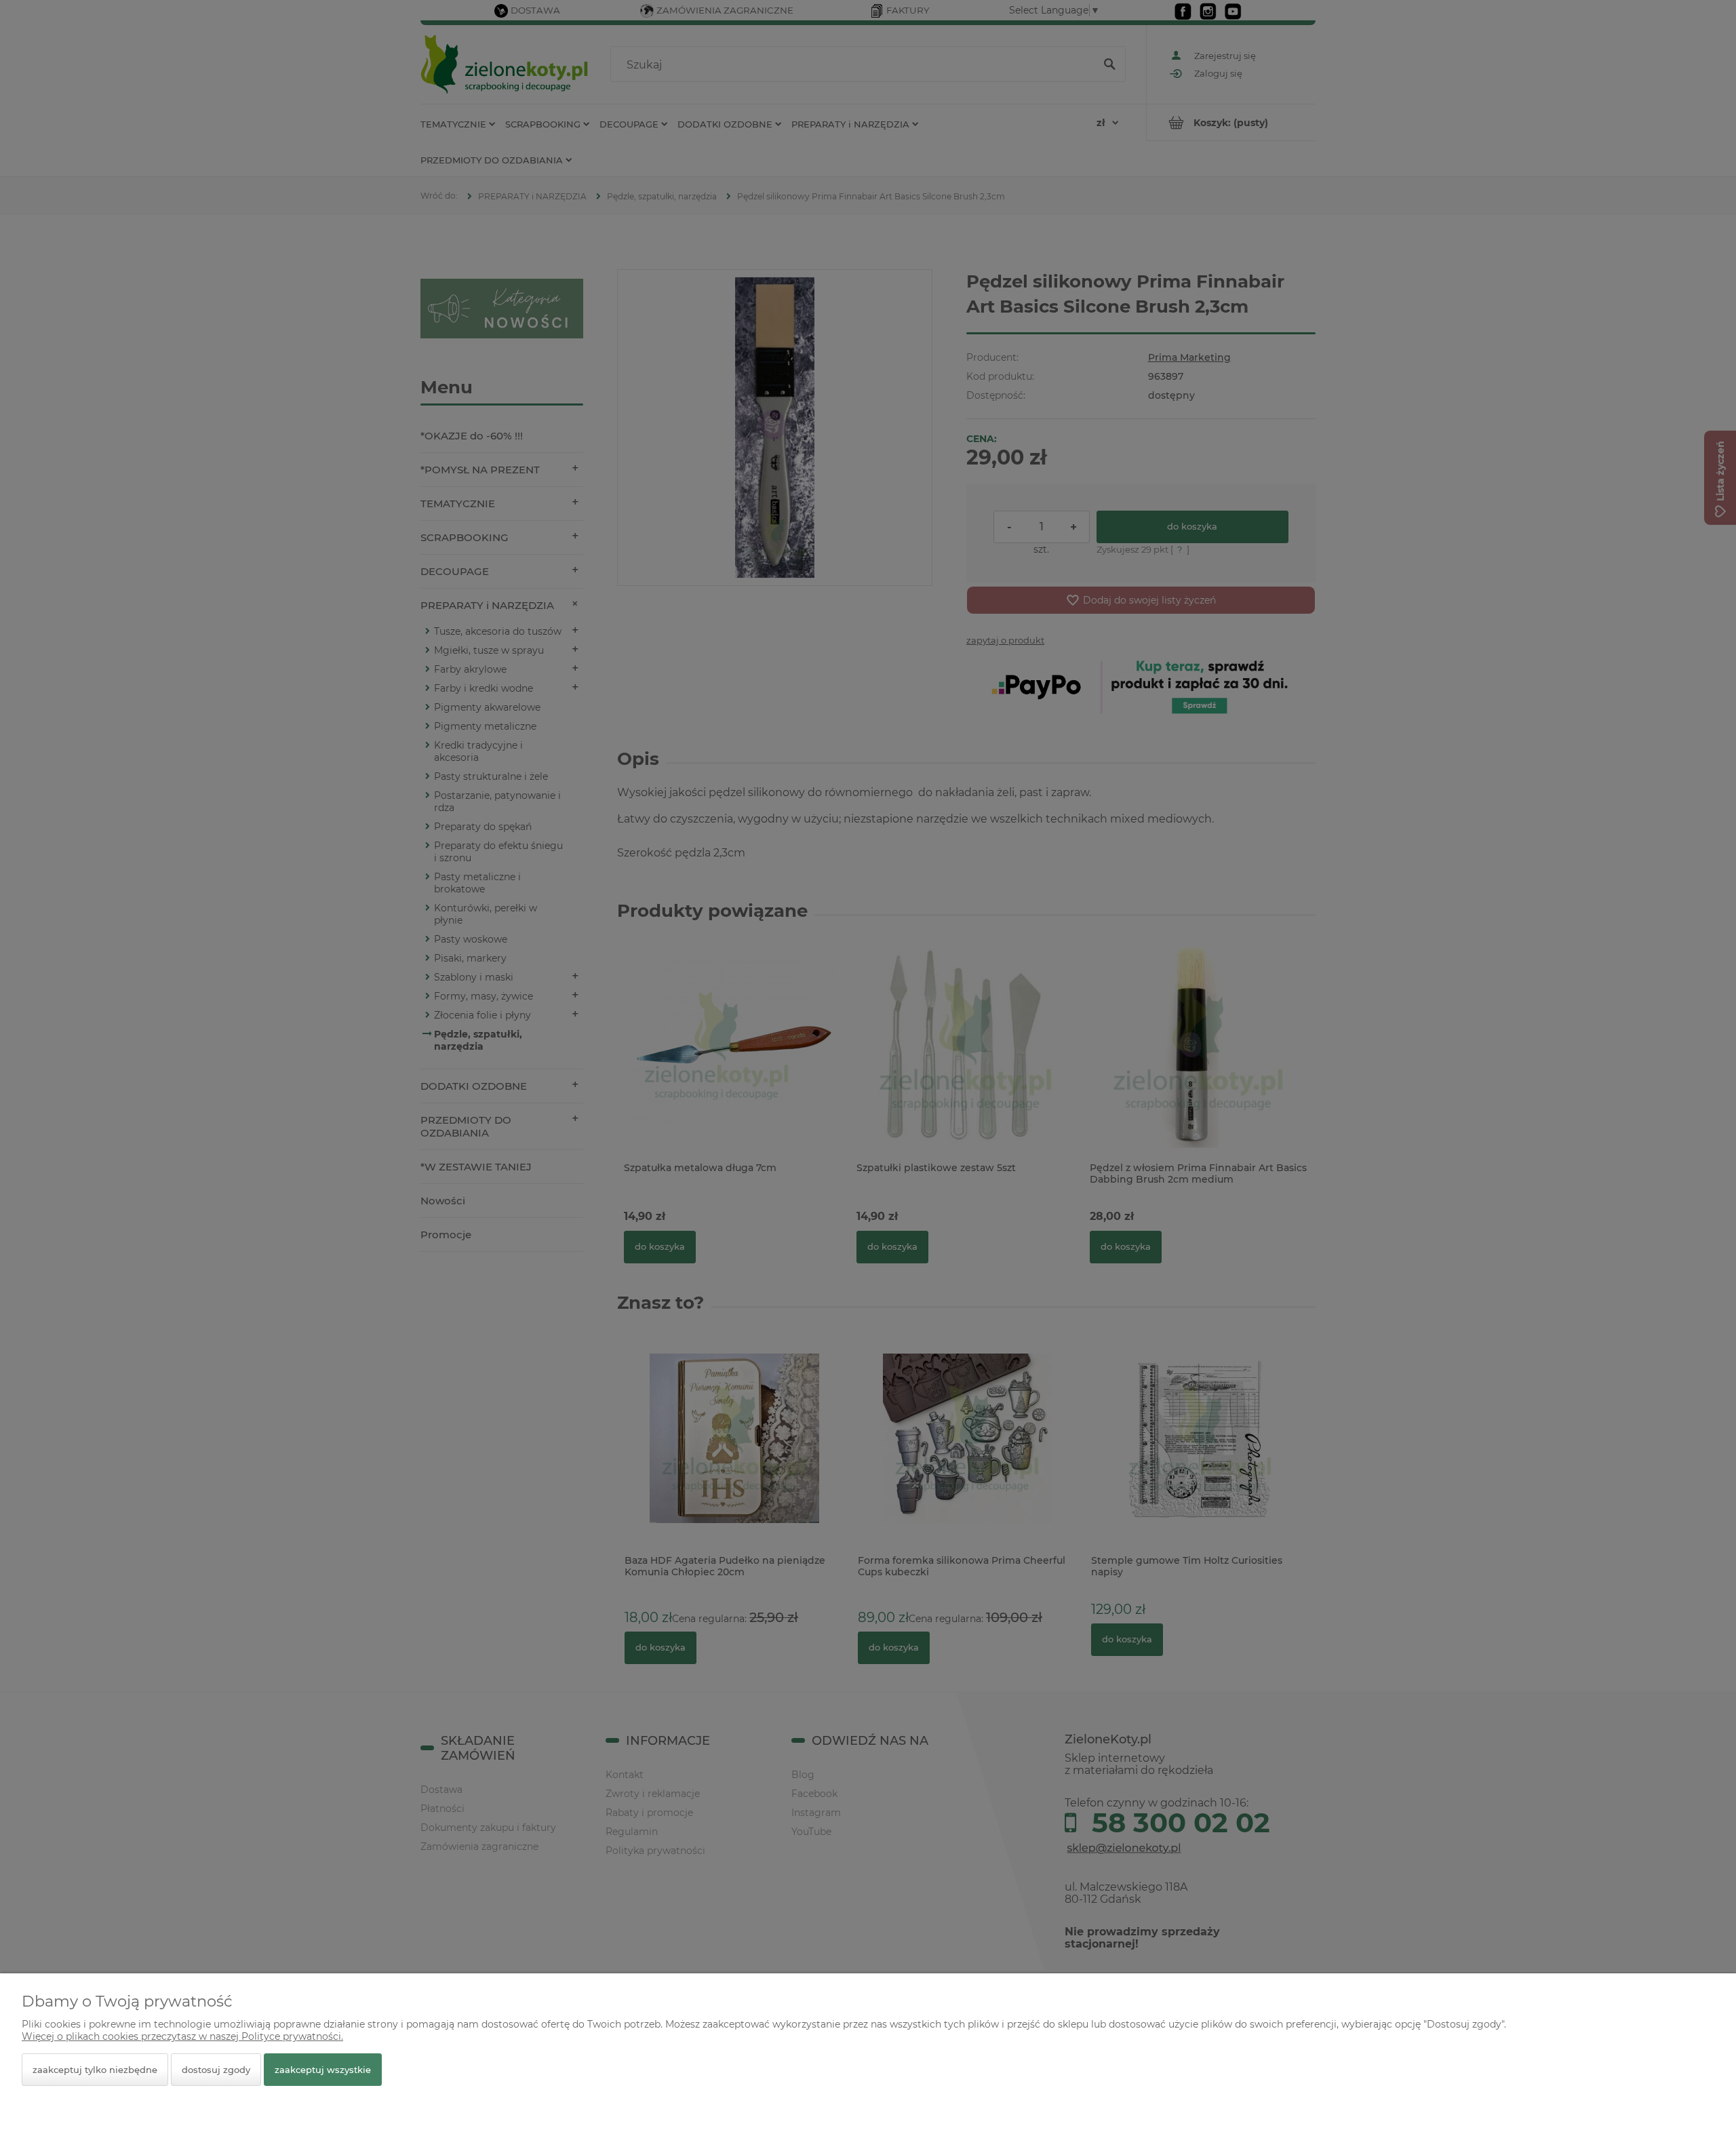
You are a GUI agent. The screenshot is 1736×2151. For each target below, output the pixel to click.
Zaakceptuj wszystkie (323, 2070)
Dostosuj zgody (216, 2070)
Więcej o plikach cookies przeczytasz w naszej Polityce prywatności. (182, 2036)
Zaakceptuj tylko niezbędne (95, 2070)
